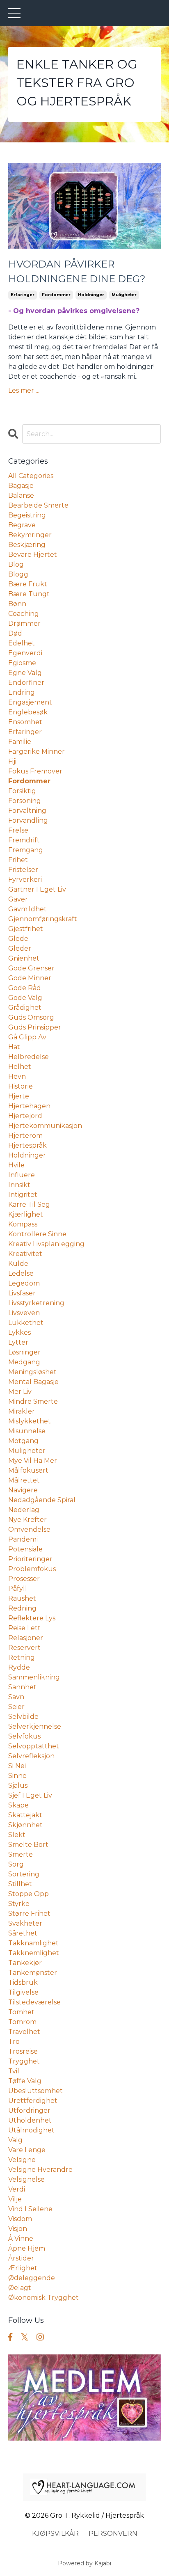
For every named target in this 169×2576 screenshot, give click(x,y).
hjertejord (25, 1116)
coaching (24, 614)
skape (18, 1805)
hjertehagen (29, 1106)
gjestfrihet (26, 929)
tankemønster (33, 1973)
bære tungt (29, 594)
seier (16, 1707)
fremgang (26, 850)
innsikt (19, 1185)
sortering (24, 1874)
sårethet (23, 1933)
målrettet (24, 1480)
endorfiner (26, 683)
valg (15, 2140)
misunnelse (27, 1431)
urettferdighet (33, 2101)
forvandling (28, 820)
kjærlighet (26, 1214)
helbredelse (29, 1057)
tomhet (21, 2012)
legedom (24, 1283)
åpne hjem (27, 2248)
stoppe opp (29, 1894)
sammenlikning (34, 1677)
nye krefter (27, 1520)
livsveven (24, 1313)
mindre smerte (33, 1401)
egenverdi (25, 653)
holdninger (91, 295)
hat (14, 1047)
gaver (18, 899)
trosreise (23, 2051)
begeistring (27, 515)
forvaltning (27, 811)
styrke (19, 1904)
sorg (16, 1864)
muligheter (124, 295)
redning (22, 1608)
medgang (24, 1362)
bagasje (21, 486)
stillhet (20, 1884)
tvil (14, 2071)
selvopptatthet (34, 1746)
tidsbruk (23, 1982)
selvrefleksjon (31, 1756)
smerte (21, 1854)
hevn (17, 1076)
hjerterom (25, 1136)
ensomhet (25, 722)
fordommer (56, 295)
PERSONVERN (113, 2534)
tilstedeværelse (34, 2002)
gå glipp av (27, 1037)
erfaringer (23, 295)
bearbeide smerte (38, 505)
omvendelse (29, 1529)
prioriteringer (30, 1559)
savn (16, 1697)
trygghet (24, 2061)
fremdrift (24, 840)
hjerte (19, 1096)
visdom (20, 2219)
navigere (23, 1490)
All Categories (31, 476)
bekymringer (30, 535)
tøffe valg (25, 2081)
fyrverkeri (25, 880)
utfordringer (29, 2110)
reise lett (24, 1628)
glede (18, 939)
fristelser (23, 870)
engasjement (30, 702)
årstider (21, 2258)
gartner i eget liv (37, 889)
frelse (18, 830)
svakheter (25, 1923)
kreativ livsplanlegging (46, 1244)
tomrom (22, 2022)
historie (21, 1086)
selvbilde (23, 1717)
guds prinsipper (35, 1027)
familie (20, 742)
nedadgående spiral (42, 1500)
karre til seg (29, 1204)
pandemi (23, 1539)
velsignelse (26, 2179)
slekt (17, 1835)
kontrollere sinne (37, 1234)
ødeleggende (32, 2278)
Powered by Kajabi (84, 2563)
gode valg (25, 998)
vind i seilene (30, 2209)
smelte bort (28, 1845)
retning (22, 1657)
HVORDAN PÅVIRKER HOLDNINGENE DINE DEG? (77, 271)
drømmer (24, 623)
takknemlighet (34, 1953)
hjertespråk (27, 1145)
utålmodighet (31, 2130)
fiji (12, 761)
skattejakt (25, 1815)
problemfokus (32, 1569)
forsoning (25, 801)
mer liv (20, 1392)
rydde (19, 1667)
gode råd (25, 988)
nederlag (24, 1510)
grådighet (25, 1008)
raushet (22, 1598)
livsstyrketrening (36, 1303)
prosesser (24, 1579)
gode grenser (31, 968)
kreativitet (25, 1254)
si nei (17, 1766)
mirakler (22, 1411)
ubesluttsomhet (35, 2091)
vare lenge (27, 2150)
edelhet (22, 643)
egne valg (25, 673)
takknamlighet (33, 1943)
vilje (15, 2199)
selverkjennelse (35, 1726)
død (15, 633)
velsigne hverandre (40, 2170)
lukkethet (26, 1323)
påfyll (18, 1589)
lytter (18, 1342)
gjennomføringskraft (43, 919)
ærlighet (23, 2268)
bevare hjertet (33, 555)
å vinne (21, 2239)
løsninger (24, 1352)
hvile (16, 1165)
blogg (18, 574)
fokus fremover (35, 771)
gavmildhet (27, 909)
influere (22, 1175)
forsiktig (22, 791)
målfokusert (28, 1470)
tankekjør (25, 1963)
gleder (20, 948)
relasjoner (26, 1638)
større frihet (29, 1914)
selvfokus (24, 1736)
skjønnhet (25, 1825)
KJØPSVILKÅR (55, 2534)
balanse (21, 495)
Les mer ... (24, 390)
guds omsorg (31, 1017)
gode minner (30, 978)
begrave (22, 525)
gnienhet (24, 958)
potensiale (25, 1549)
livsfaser (22, 1293)
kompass (23, 1224)
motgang (23, 1441)
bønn (17, 604)
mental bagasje (33, 1382)
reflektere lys (32, 1618)
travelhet (24, 2032)
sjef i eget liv (30, 1795)
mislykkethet (30, 1421)
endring (22, 692)
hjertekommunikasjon (45, 1126)
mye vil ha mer (33, 1461)
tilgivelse (23, 1992)
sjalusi (18, 1786)
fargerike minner (37, 752)
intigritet (23, 1195)
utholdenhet (30, 2120)
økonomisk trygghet (43, 2298)
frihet (18, 860)
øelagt (20, 2288)
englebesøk (28, 712)
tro (14, 2042)
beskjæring (27, 545)
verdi (17, 2189)
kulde (18, 1264)
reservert (24, 1648)
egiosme (22, 663)
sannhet (22, 1687)
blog (16, 564)
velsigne (22, 2160)
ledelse (21, 1273)
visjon (18, 2229)
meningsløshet (32, 1372)
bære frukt (28, 584)
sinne (17, 1776)
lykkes (19, 1333)
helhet (20, 1067)
